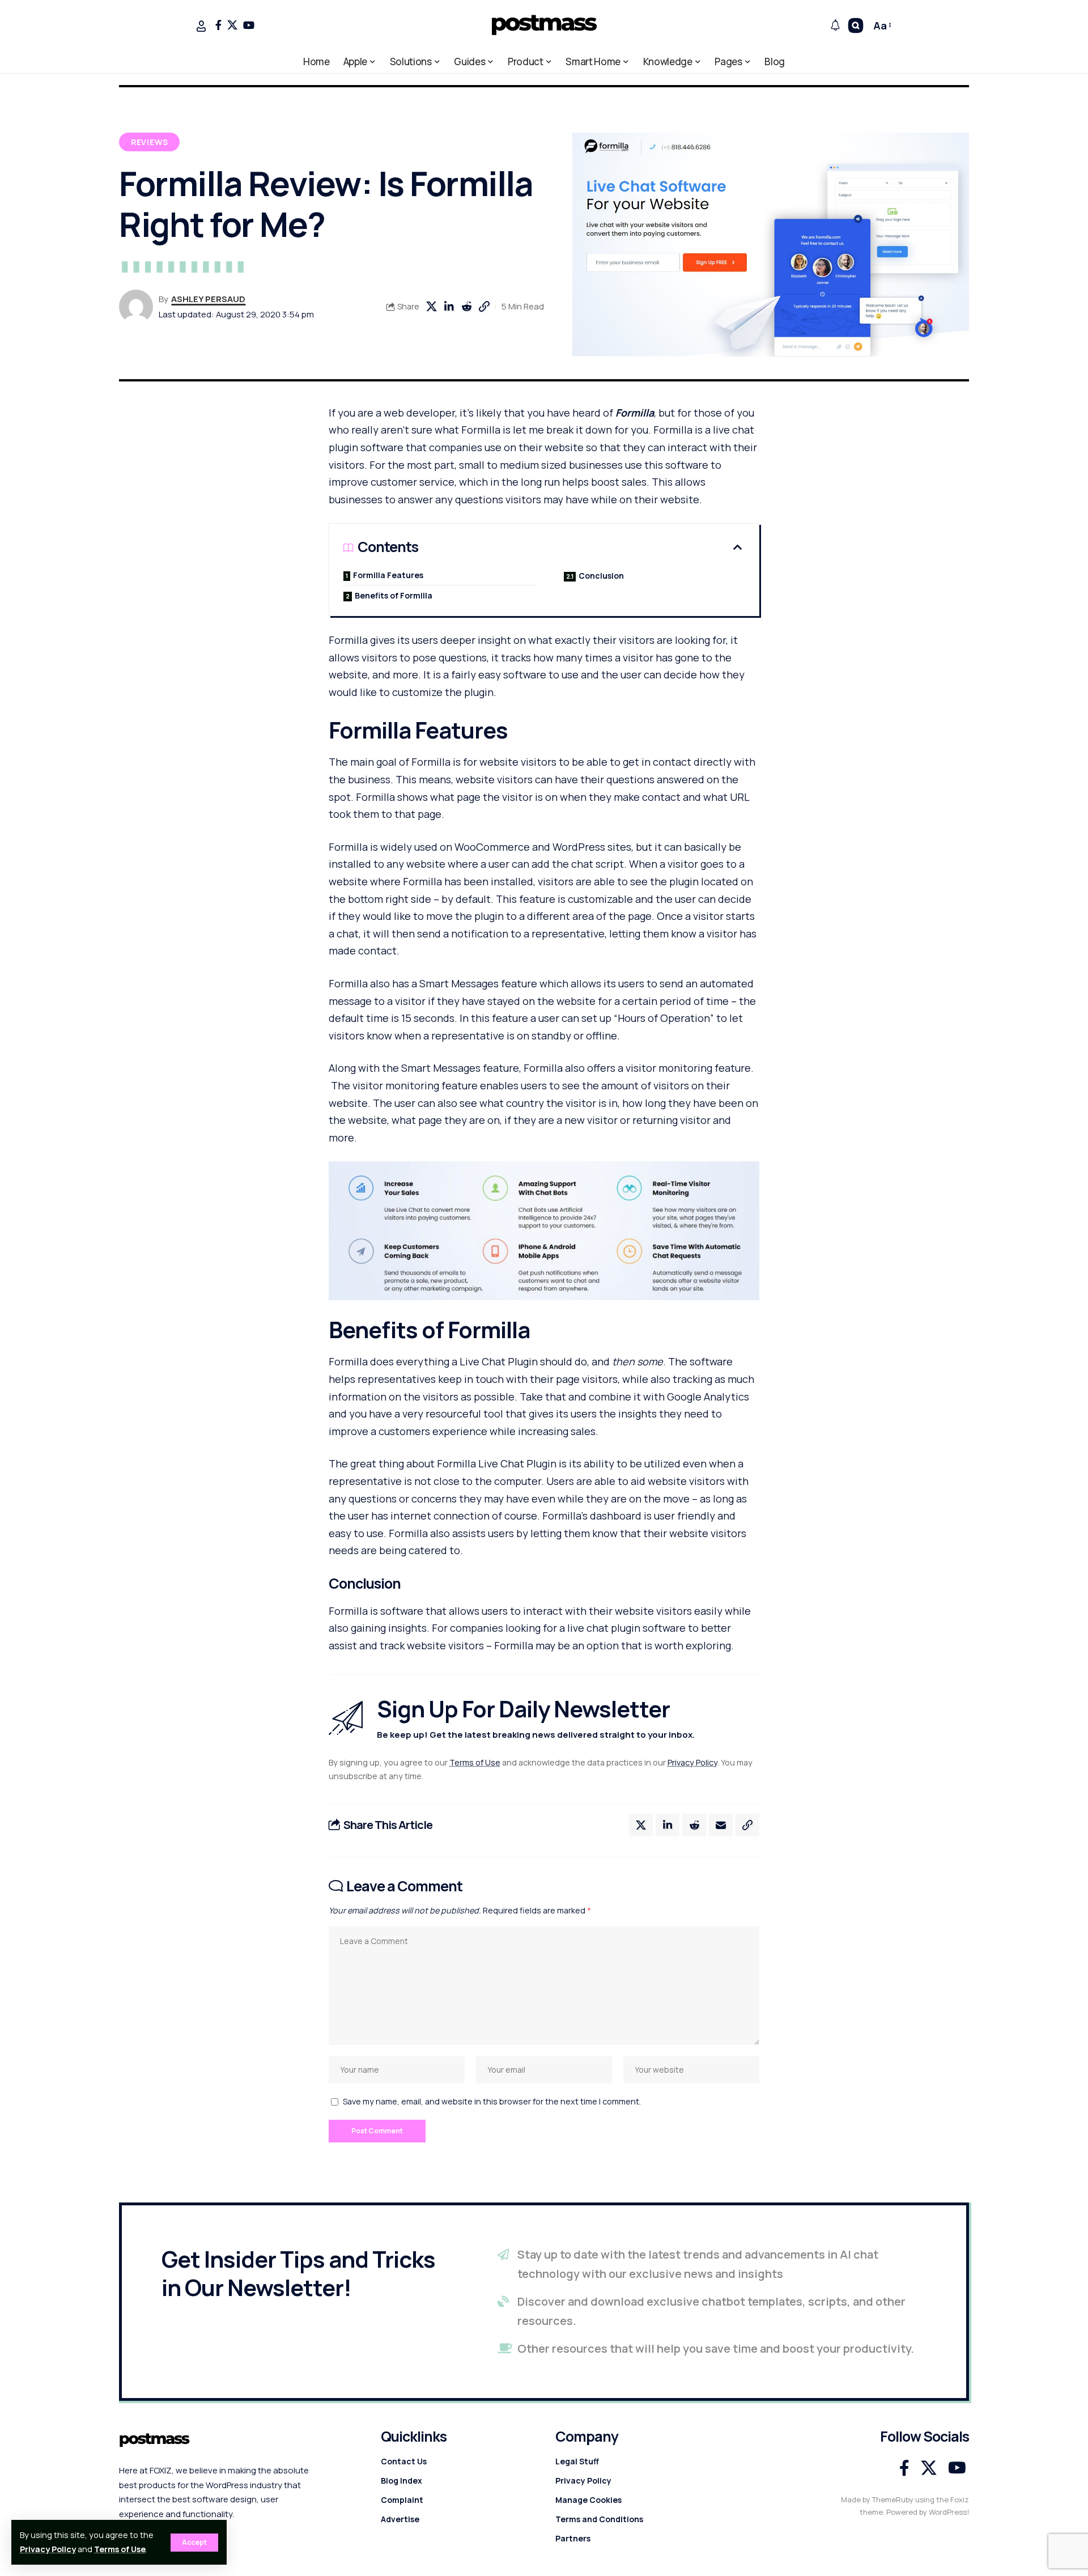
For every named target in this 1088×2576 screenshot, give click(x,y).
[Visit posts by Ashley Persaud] (136, 307)
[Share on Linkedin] (449, 307)
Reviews (150, 142)
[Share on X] (431, 307)
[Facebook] (218, 25)
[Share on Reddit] (466, 307)
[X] (232, 25)
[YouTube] (249, 25)
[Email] (721, 1825)
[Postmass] (544, 26)
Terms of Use (120, 2549)
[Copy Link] (484, 307)
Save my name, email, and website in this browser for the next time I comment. (492, 2101)
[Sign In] (201, 26)
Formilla (635, 413)
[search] (856, 26)
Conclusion (601, 576)
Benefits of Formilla (394, 595)
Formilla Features (388, 575)
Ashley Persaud (208, 299)
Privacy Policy (48, 2549)
